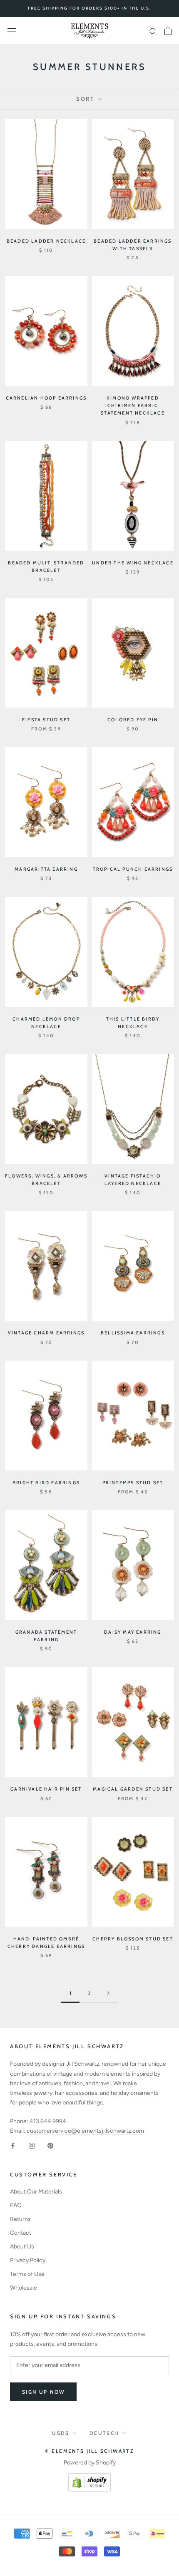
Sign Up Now (43, 2392)
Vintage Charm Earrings (46, 1333)
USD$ (61, 2433)
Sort (86, 99)
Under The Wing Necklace (133, 563)
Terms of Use (27, 2274)
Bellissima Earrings (133, 1333)
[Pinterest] (50, 2145)
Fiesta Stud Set (46, 720)
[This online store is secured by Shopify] (89, 2478)
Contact (21, 2233)
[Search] (153, 31)
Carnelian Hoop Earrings (46, 398)
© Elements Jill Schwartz (90, 2451)
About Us (22, 2247)
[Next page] (108, 1993)
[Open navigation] (12, 31)
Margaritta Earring (46, 869)
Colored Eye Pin (133, 720)
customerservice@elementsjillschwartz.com (85, 2131)
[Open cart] (168, 31)
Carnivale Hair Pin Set (46, 1789)
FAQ (16, 2205)
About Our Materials (36, 2192)
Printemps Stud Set (133, 1483)
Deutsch (104, 2433)
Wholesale (24, 2288)
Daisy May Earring (133, 1632)
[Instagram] (32, 2145)
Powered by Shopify (90, 2463)
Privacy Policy (28, 2260)
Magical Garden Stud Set (133, 1789)
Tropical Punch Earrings (133, 869)
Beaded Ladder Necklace (46, 241)
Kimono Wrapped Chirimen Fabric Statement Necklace (133, 405)
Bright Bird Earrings (46, 1483)
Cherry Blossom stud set (133, 1939)
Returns (20, 2219)
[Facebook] (13, 2145)
